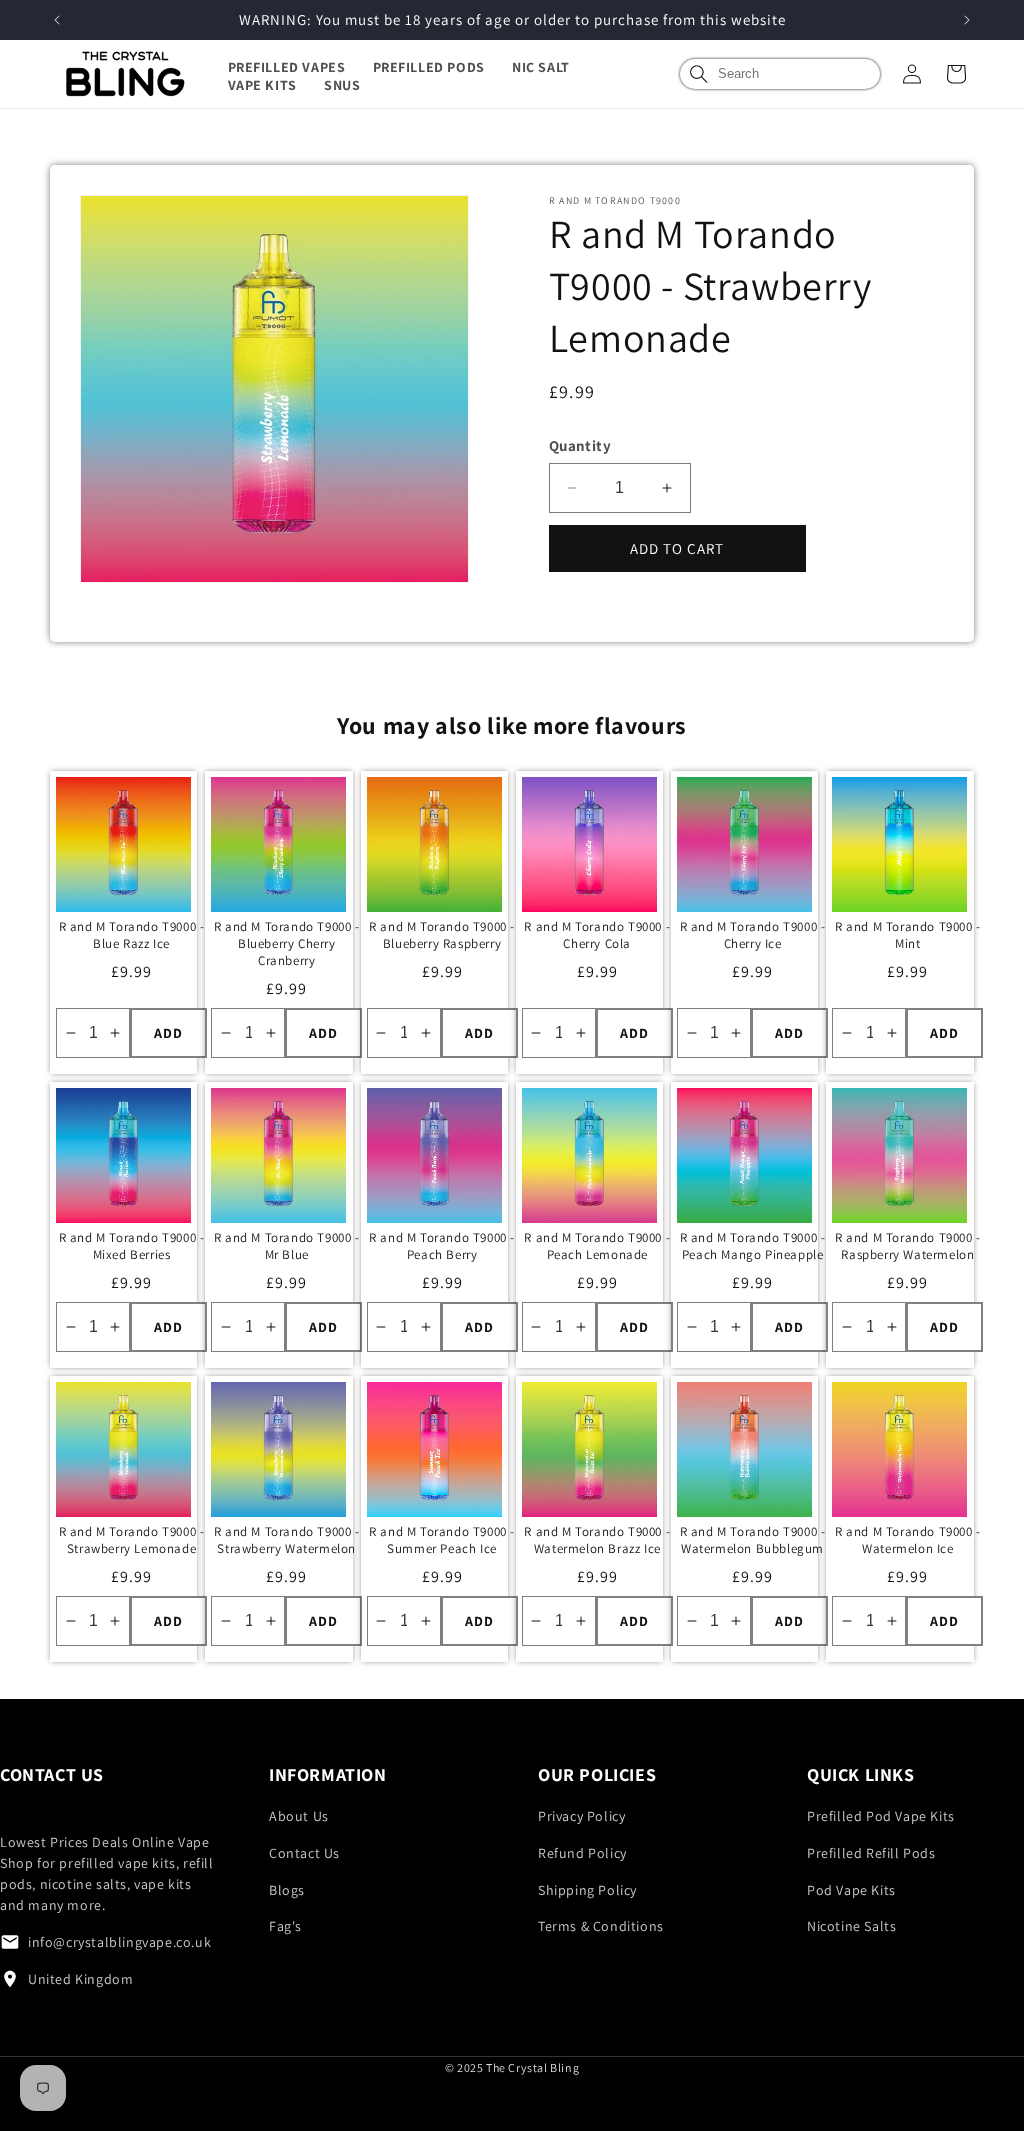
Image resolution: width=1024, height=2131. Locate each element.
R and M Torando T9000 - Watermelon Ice (908, 1540)
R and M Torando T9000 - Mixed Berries (132, 1246)
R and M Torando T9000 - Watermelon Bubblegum (753, 1540)
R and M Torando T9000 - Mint (908, 935)
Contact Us (304, 1853)
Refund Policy (582, 1853)
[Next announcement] (967, 20)
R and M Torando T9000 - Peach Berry (442, 1246)
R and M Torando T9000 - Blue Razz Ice (132, 935)
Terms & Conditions (601, 1926)
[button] (300, 67)
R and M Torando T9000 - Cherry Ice (753, 935)
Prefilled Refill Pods (871, 1853)
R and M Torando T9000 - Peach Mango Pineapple (753, 1246)
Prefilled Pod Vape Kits (881, 1816)
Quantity (580, 445)
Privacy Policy (581, 1816)
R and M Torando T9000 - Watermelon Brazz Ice (597, 1540)
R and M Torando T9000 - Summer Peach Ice (442, 1540)
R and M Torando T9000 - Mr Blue (287, 1246)
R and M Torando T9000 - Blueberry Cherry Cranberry (287, 944)
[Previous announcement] (57, 20)
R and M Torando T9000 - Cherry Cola (597, 935)
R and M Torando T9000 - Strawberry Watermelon (287, 1540)
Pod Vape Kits (851, 1890)
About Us (299, 1816)
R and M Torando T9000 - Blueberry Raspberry (442, 935)
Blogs (287, 1890)
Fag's (285, 1926)
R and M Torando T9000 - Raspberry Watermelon (908, 1246)
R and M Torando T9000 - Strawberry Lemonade (132, 1540)
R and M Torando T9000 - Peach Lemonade (597, 1246)
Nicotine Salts (851, 1926)
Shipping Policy (587, 1890)
